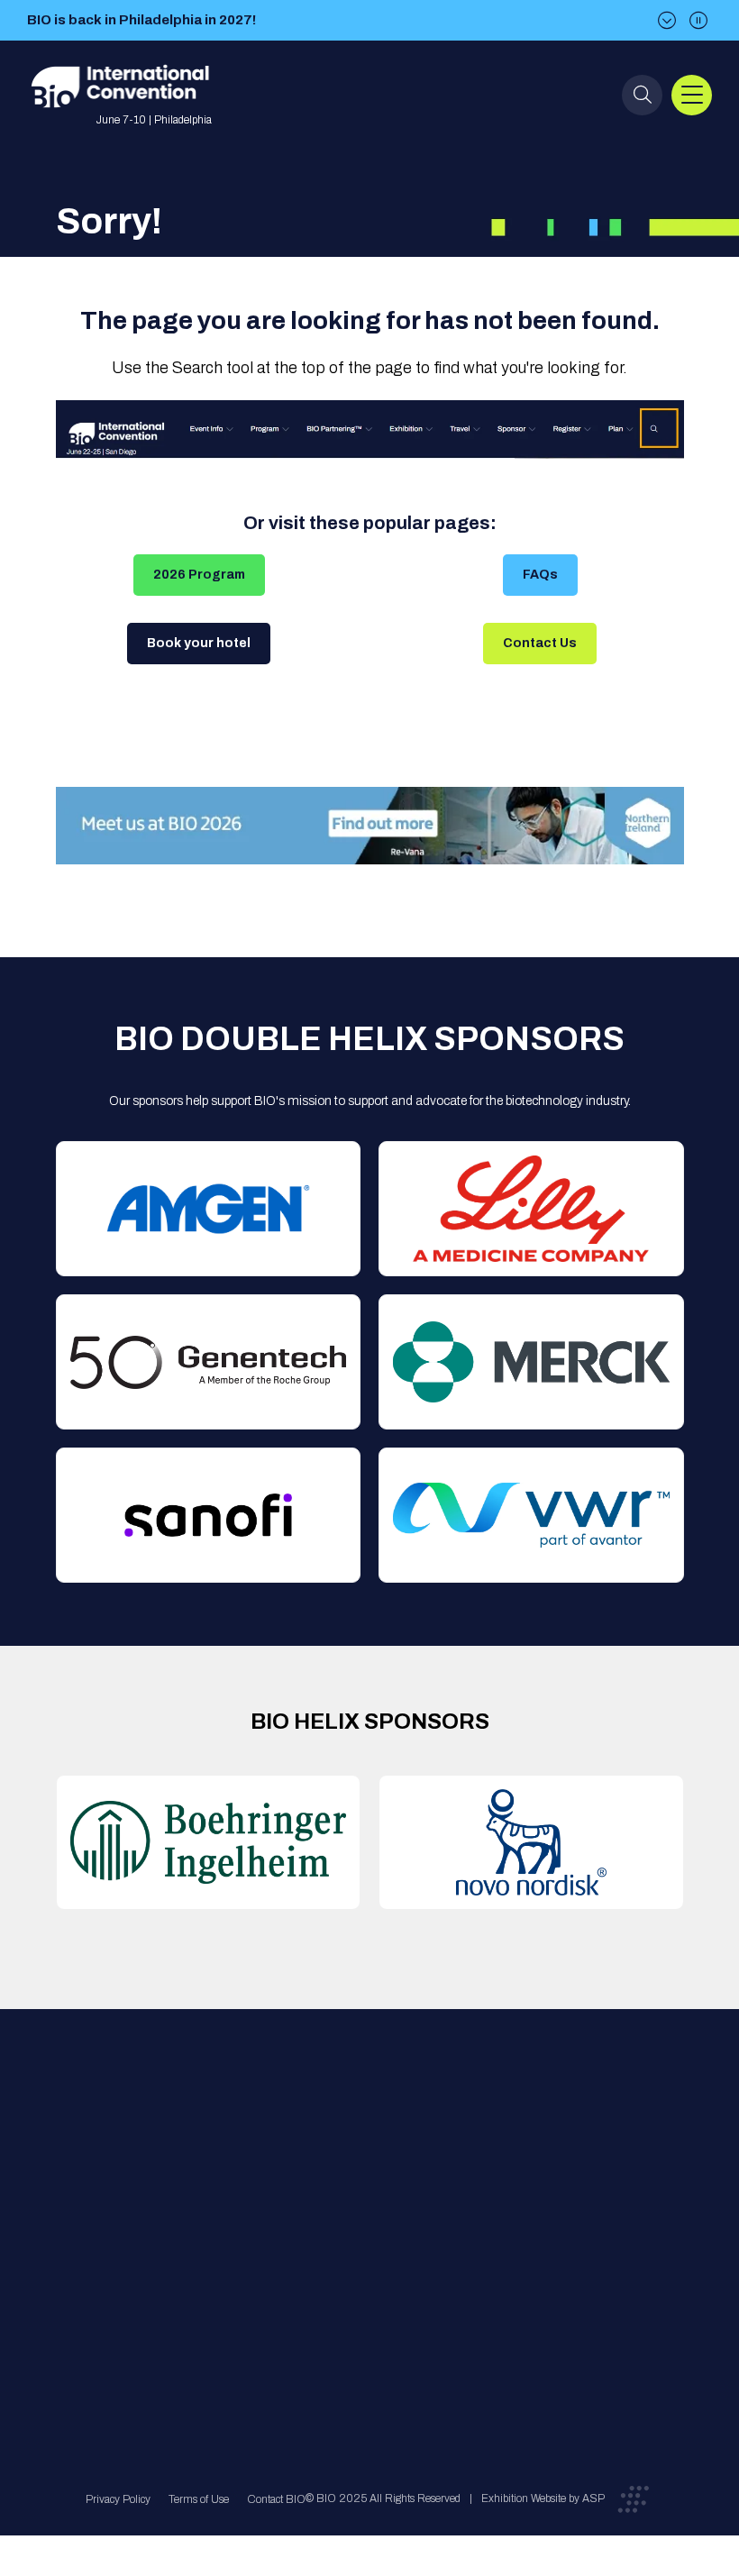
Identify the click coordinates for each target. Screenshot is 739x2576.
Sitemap (362, 2283)
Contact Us (540, 643)
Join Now (224, 2211)
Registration (372, 2211)
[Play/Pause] (698, 20)
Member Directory (245, 2174)
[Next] (667, 20)
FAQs (540, 575)
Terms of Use (199, 2499)
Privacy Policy (118, 2499)
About (214, 2138)
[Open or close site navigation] (692, 95)
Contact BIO (276, 2499)
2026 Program (199, 575)
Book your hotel (199, 643)
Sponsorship (374, 2247)
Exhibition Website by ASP (543, 2498)
